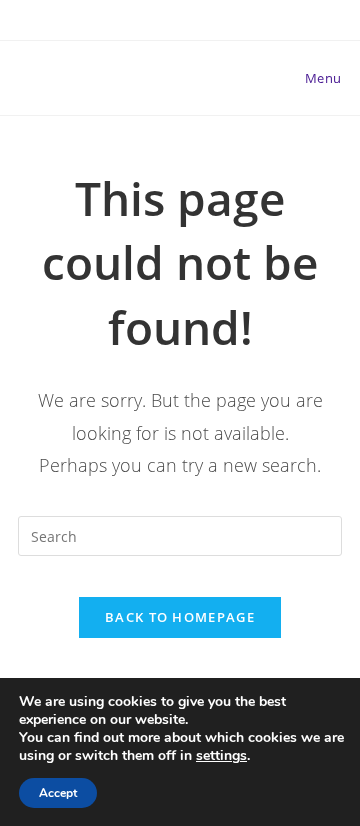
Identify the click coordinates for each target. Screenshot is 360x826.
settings (221, 756)
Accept (58, 793)
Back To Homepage (180, 617)
